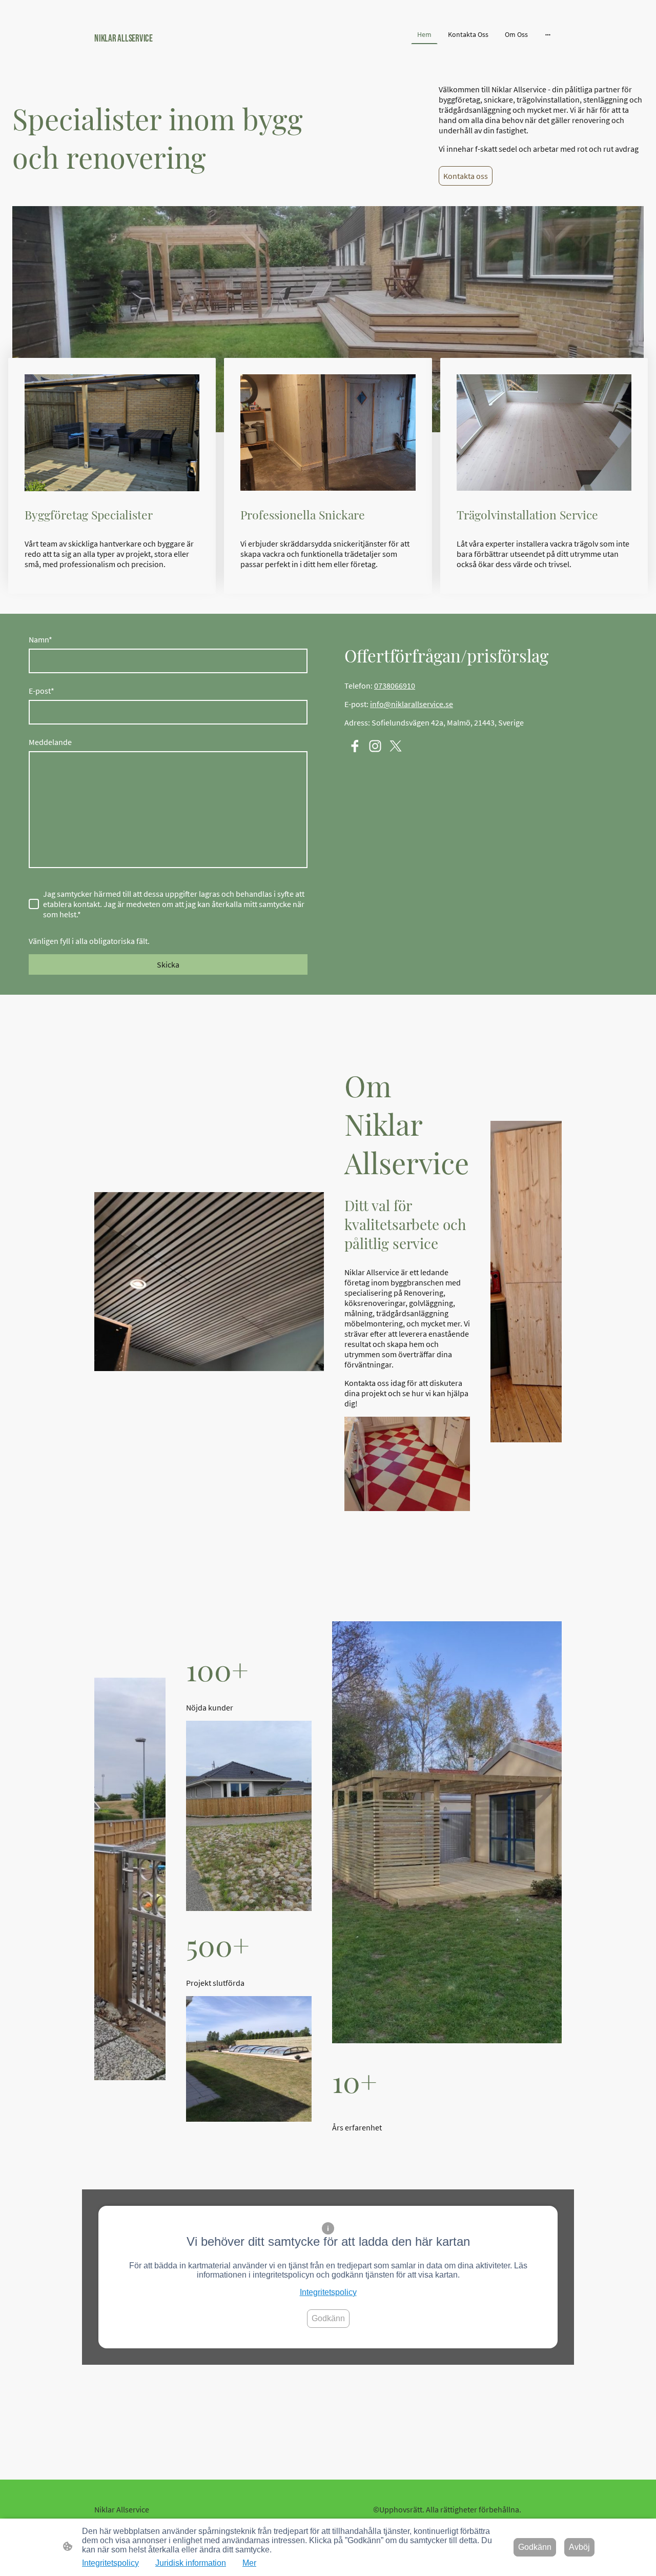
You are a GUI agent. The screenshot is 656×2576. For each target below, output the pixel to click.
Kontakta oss (466, 176)
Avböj (579, 2547)
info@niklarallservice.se (412, 704)
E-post (42, 691)
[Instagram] (375, 746)
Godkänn (328, 2318)
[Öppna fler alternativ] (548, 34)
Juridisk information (191, 2563)
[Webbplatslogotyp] (169, 56)
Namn (40, 639)
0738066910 (395, 686)
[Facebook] (355, 746)
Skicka (168, 964)
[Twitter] (396, 746)
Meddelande (50, 742)
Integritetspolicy (328, 2292)
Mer (249, 2563)
